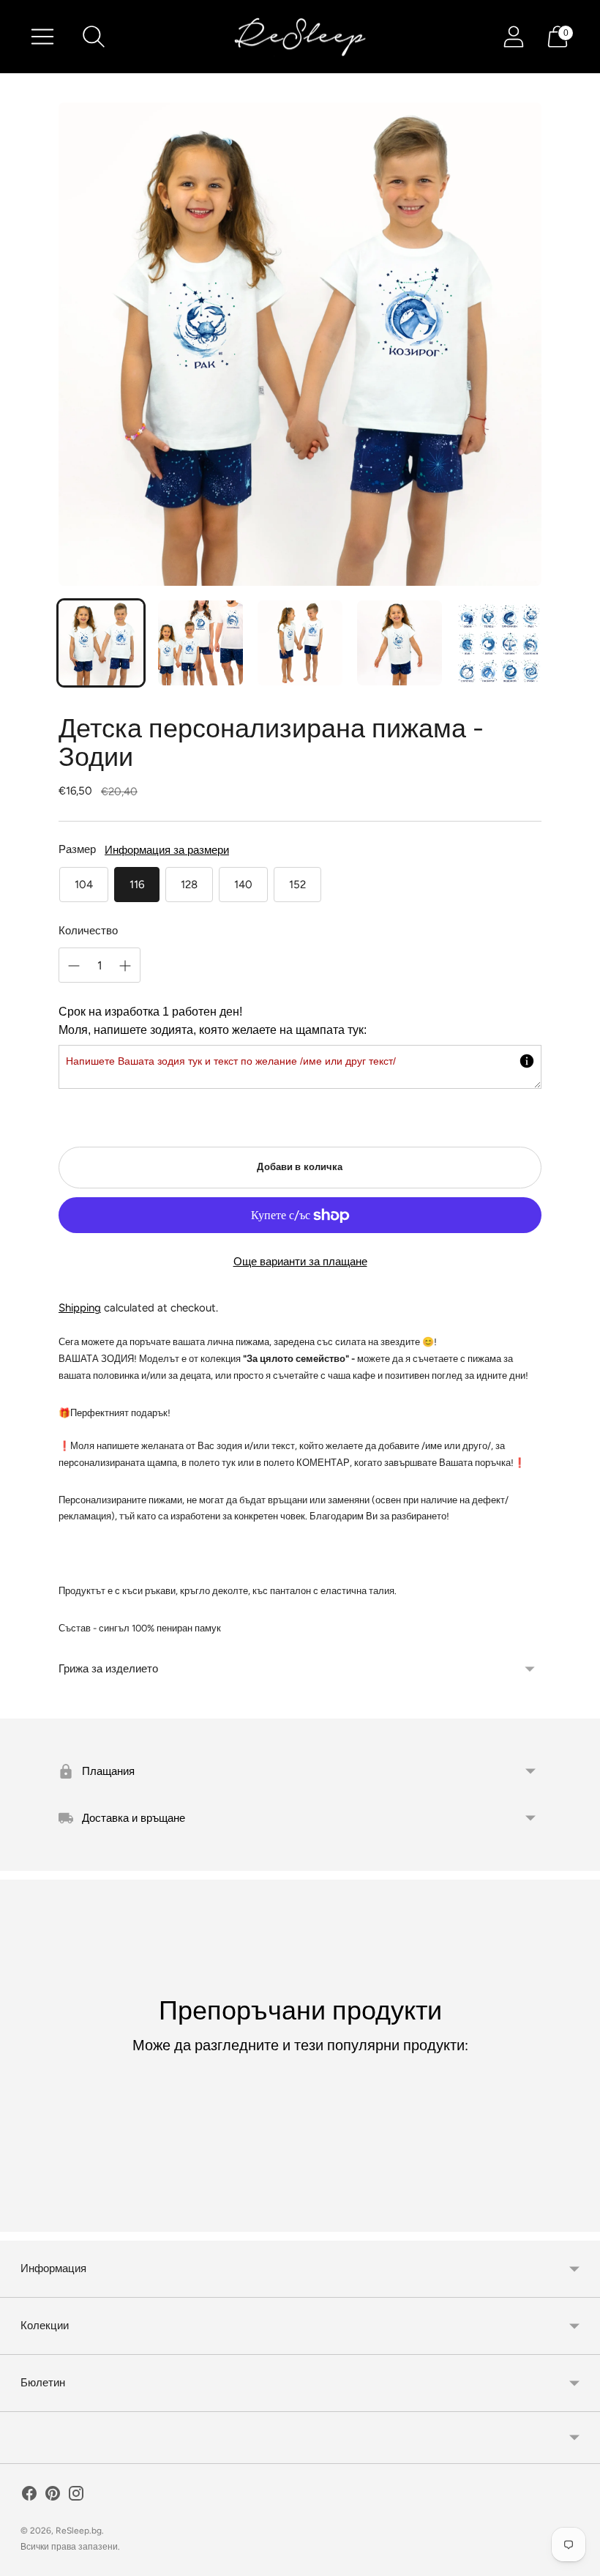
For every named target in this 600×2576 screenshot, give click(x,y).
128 (189, 885)
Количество (88, 931)
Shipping (80, 1308)
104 (84, 885)
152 (297, 885)
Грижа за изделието (108, 1669)
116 (137, 885)
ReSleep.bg (79, 2531)
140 (243, 885)
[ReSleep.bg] (300, 37)
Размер (77, 849)
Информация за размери (167, 850)
